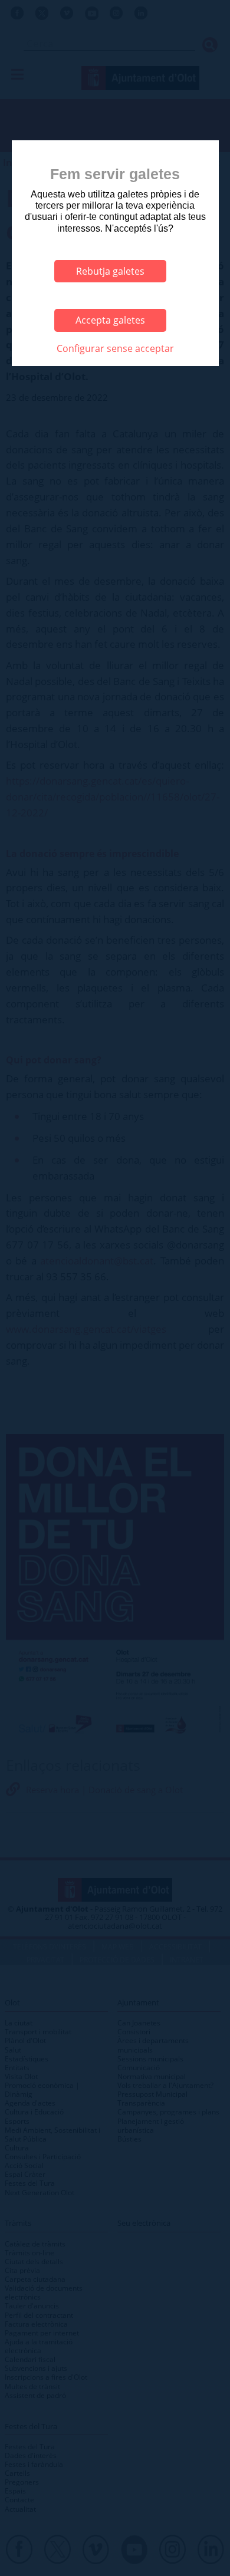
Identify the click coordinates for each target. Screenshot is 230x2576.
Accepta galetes (110, 320)
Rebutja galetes (110, 271)
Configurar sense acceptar (115, 348)
